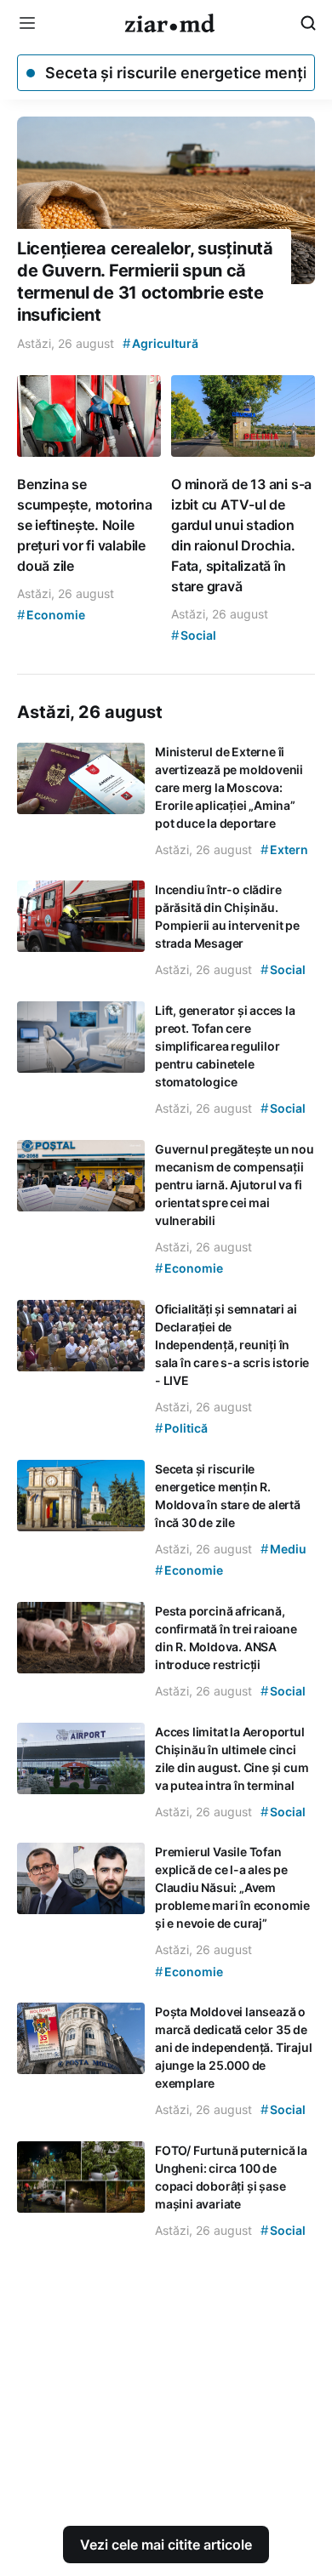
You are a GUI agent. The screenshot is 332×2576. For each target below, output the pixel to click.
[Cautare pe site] (308, 23)
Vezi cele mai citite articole (166, 2545)
